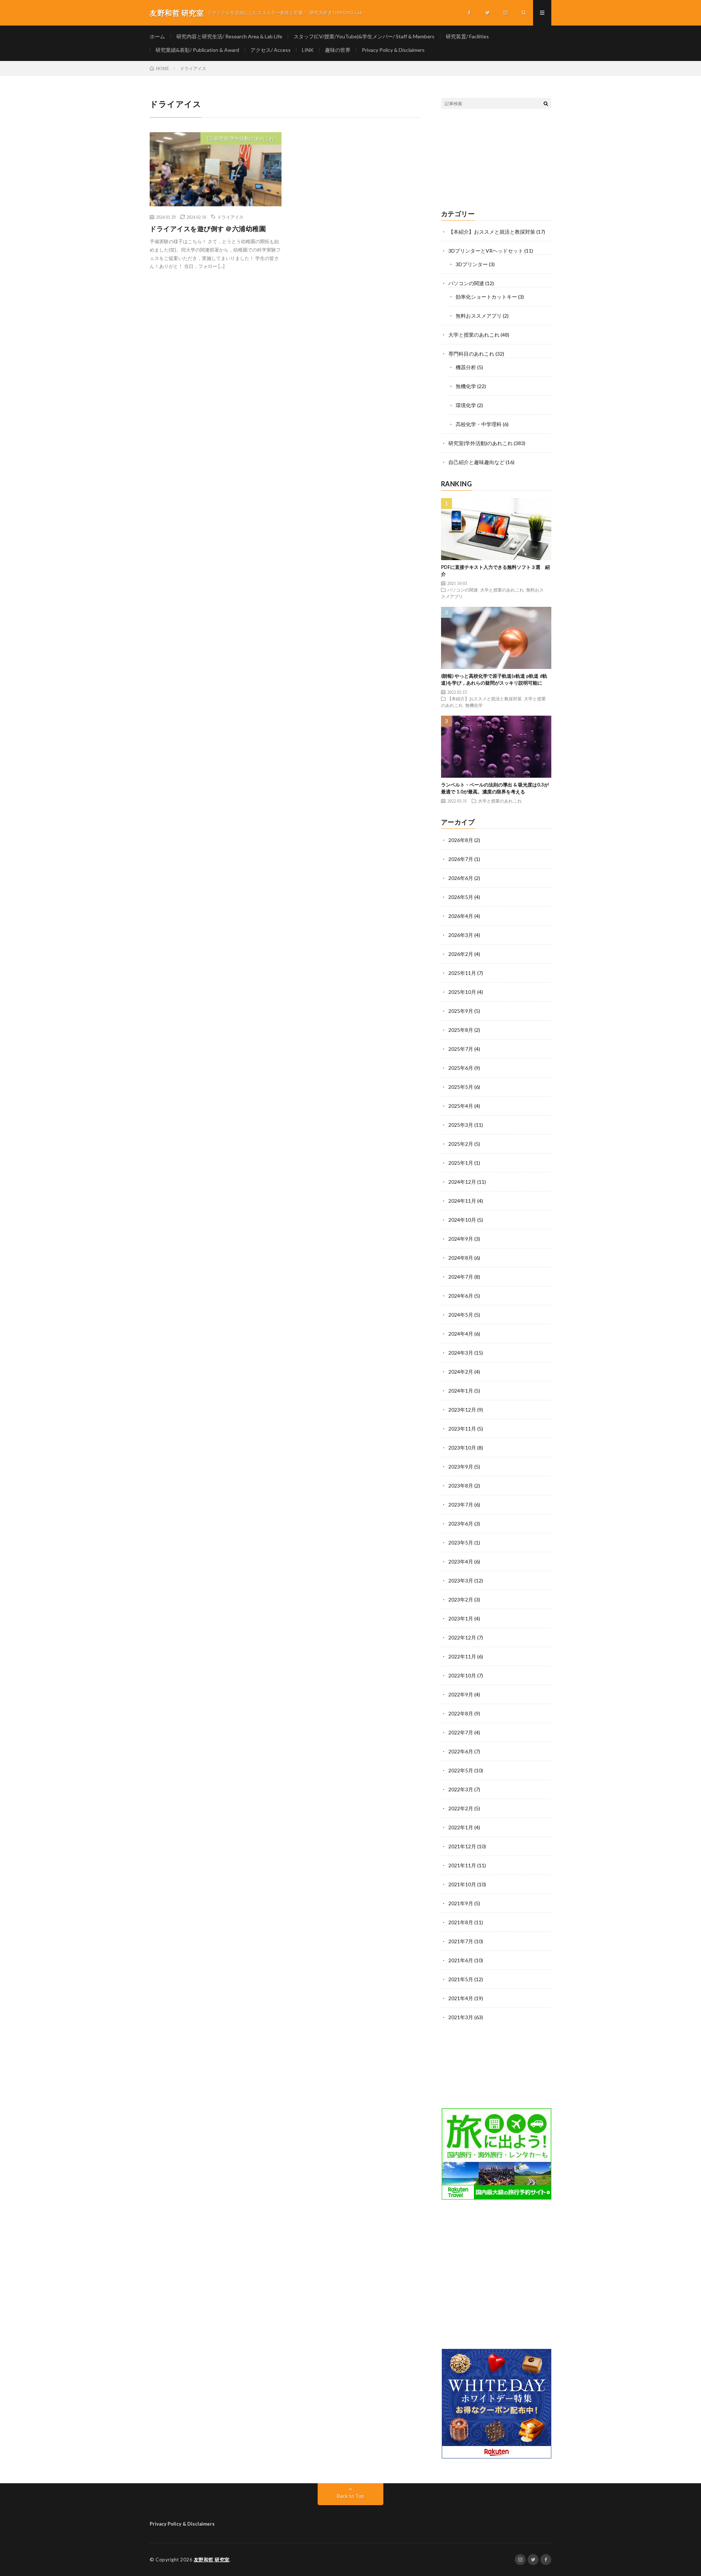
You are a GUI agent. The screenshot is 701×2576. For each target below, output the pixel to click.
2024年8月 (461, 1258)
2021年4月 (461, 1998)
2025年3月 (461, 1125)
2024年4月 (461, 1334)
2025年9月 (461, 1011)
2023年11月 (462, 1429)
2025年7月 (461, 1049)
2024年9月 (461, 1239)
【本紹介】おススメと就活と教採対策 (492, 232)
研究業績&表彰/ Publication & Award (197, 50)
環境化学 (466, 405)
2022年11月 (462, 1656)
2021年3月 (461, 2017)
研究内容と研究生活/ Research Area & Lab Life (229, 36)
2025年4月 (461, 1106)
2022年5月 (461, 1770)
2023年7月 (461, 1505)
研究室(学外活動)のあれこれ (244, 138)
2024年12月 (462, 1182)
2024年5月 (461, 1315)
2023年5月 (461, 1542)
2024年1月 (461, 1391)
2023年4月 (461, 1561)
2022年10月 (462, 1675)
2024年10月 (462, 1220)
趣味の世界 (338, 50)
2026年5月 (461, 897)
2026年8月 (461, 840)
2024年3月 (461, 1353)
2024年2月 (461, 1372)
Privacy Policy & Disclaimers (393, 50)
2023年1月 (461, 1618)
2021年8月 (461, 1922)
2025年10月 (462, 992)
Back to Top (351, 2496)
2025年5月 (461, 1087)
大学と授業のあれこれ (474, 335)
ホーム (157, 36)
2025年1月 (461, 1163)
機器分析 (466, 367)
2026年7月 (461, 859)
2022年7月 (461, 1732)
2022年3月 (461, 1789)
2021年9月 (461, 1903)
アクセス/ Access (271, 50)
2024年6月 (461, 1296)
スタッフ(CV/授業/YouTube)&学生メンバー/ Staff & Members (364, 36)
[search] (546, 103)
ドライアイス (230, 217)
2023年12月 (462, 1410)
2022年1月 (461, 1827)
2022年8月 (461, 1713)
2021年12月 (462, 1846)
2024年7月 (461, 1277)
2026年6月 (461, 878)
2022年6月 (461, 1751)
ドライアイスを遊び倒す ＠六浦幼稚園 (208, 229)
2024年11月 (462, 1201)
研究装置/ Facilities (467, 36)
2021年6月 (461, 1960)
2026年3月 (461, 935)
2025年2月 (461, 1144)
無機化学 (466, 386)
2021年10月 (462, 1884)
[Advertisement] (496, 160)
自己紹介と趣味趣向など (476, 462)
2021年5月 (461, 1979)
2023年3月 (461, 1580)
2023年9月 (461, 1467)
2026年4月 (461, 916)
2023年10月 (462, 1448)
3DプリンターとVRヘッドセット (486, 251)
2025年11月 (462, 973)
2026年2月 (461, 954)
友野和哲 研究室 (212, 2560)
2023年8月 (461, 1486)
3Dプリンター (472, 264)
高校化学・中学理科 (479, 424)
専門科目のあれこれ (471, 354)
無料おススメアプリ (479, 316)
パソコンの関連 (466, 283)
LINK (308, 50)
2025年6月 (461, 1068)
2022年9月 (461, 1694)
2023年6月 (461, 1524)
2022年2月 (461, 1808)
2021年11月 (462, 1865)
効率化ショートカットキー (486, 297)
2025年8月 (461, 1030)
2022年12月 (462, 1637)
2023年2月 (461, 1599)
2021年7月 (461, 1941)
